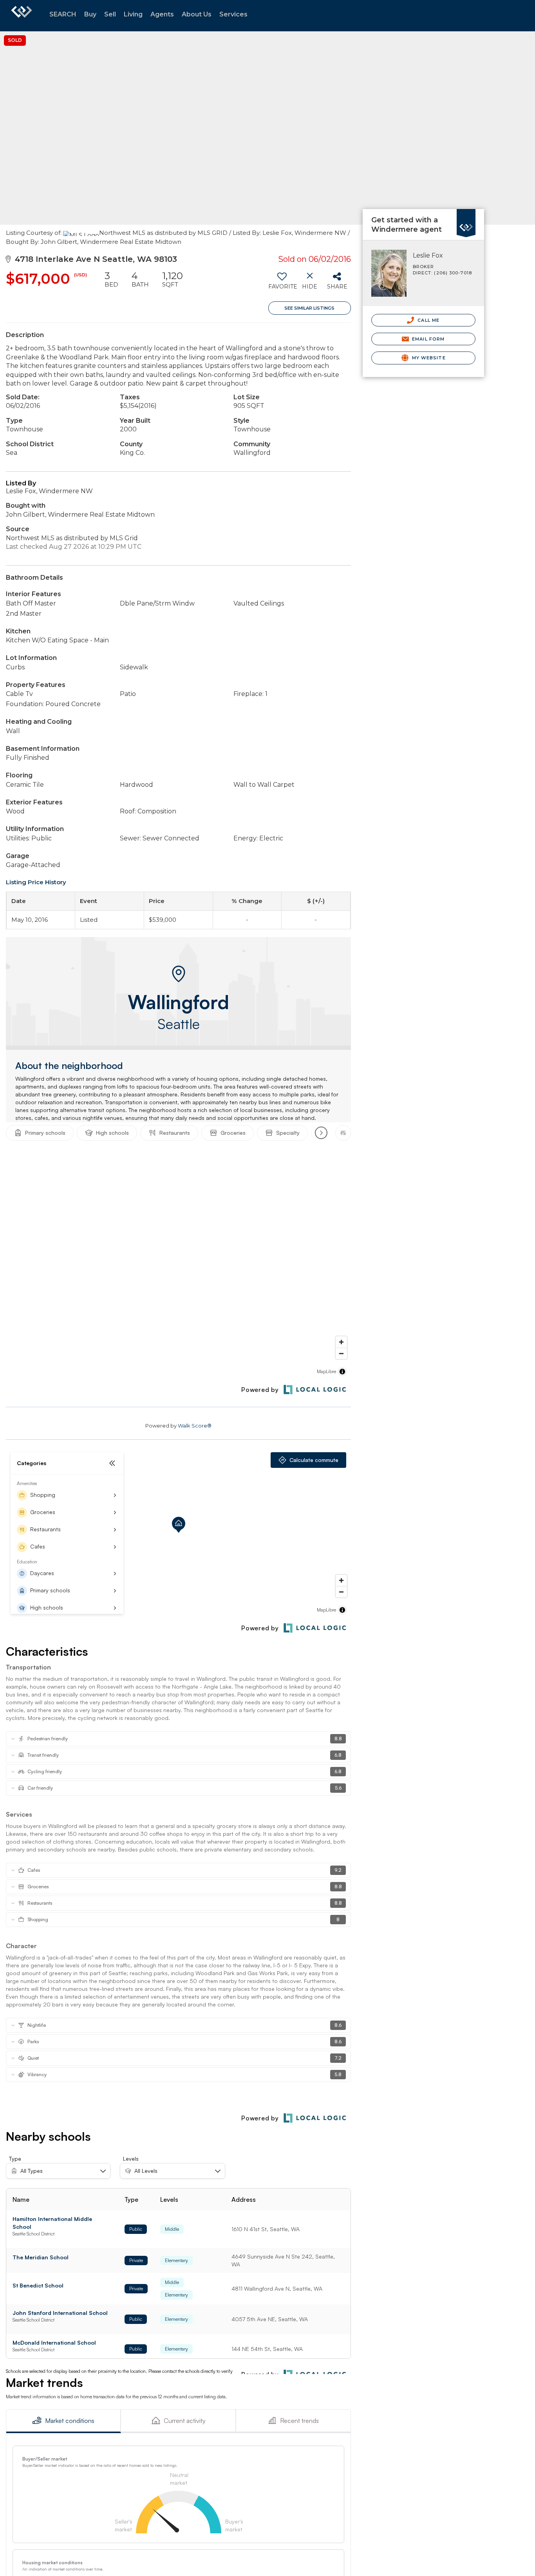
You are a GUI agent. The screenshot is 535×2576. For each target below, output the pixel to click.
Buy (90, 14)
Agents (162, 14)
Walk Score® (195, 1426)
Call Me (428, 320)
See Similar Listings (309, 308)
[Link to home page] (22, 16)
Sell (110, 14)
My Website (428, 358)
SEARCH (63, 14)
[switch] (282, 283)
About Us (197, 14)
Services (233, 14)
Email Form (427, 339)
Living (133, 14)
